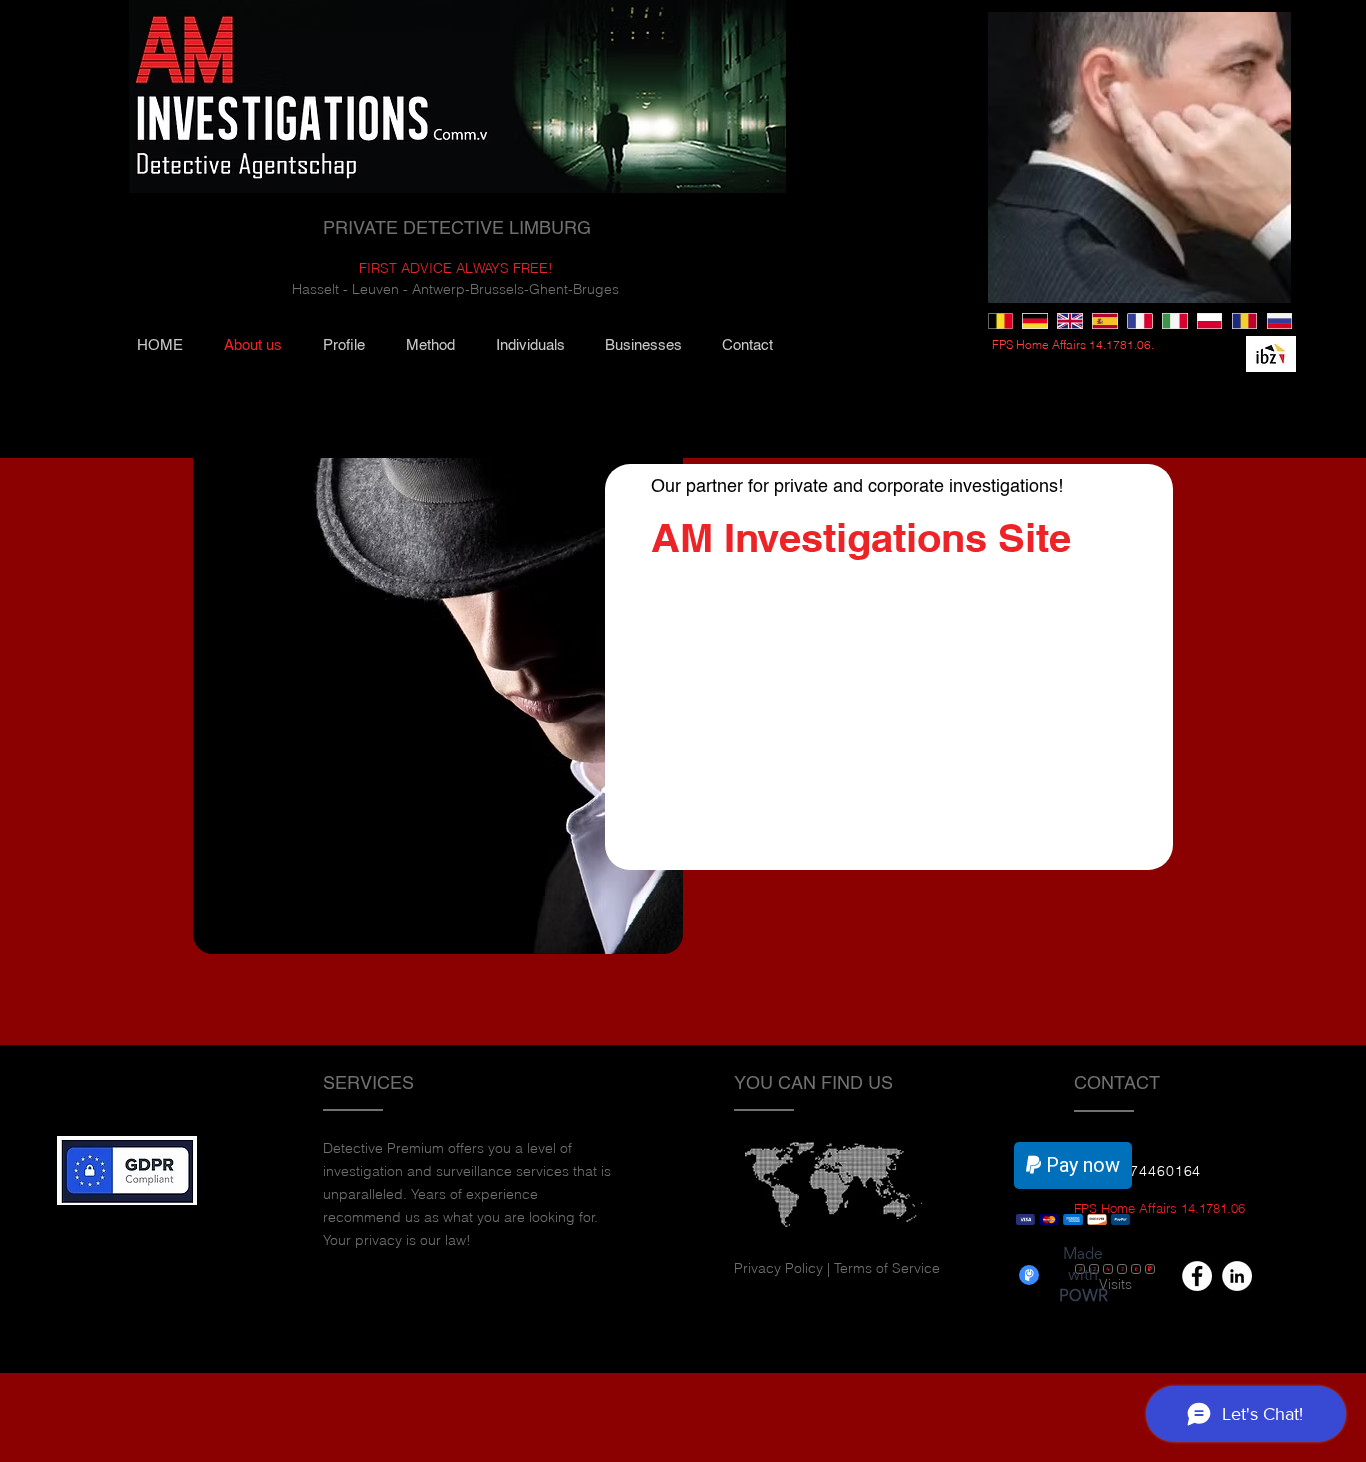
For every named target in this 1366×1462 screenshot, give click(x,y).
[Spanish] (1104, 321)
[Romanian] (1244, 321)
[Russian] (1279, 321)
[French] (1139, 321)
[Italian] (1174, 321)
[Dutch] (1000, 321)
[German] (1034, 321)
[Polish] (1209, 321)
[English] (1069, 321)
